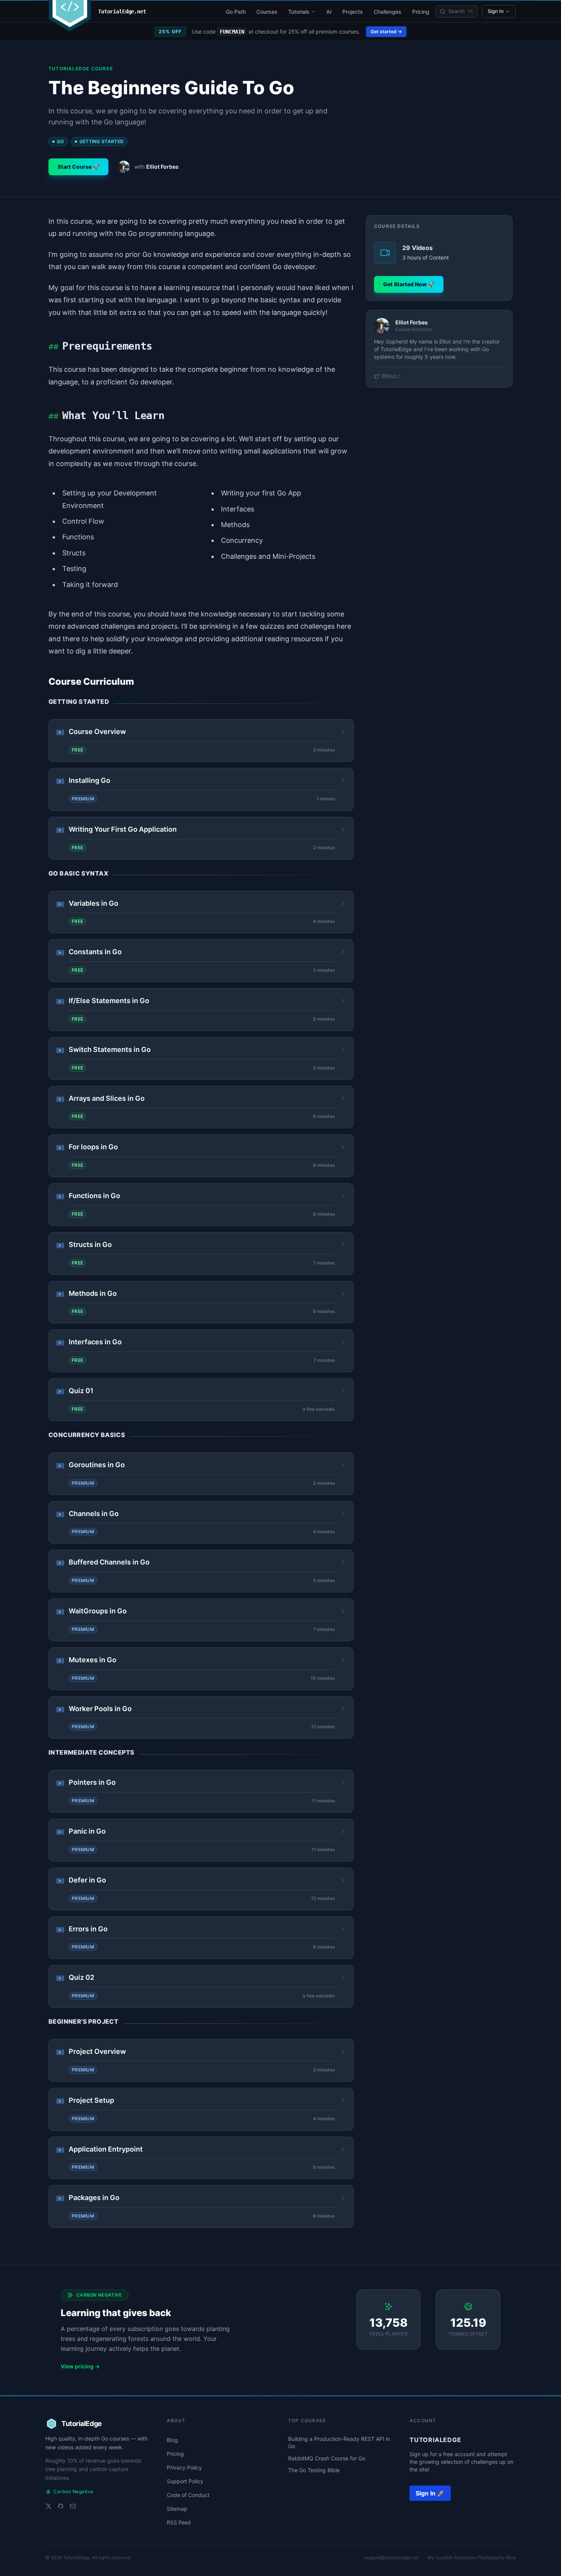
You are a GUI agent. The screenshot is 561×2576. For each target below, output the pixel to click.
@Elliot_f (391, 376)
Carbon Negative (69, 2491)
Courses (267, 12)
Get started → (386, 31)
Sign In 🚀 (430, 2493)
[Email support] (73, 2506)
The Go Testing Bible (314, 2470)
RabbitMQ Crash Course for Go (327, 2458)
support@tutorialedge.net (391, 2557)
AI (329, 12)
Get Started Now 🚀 (409, 284)
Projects (353, 12)
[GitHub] (61, 2506)
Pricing (421, 12)
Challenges (388, 12)
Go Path (236, 12)
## (53, 347)
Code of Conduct (188, 2495)
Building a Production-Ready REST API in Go (339, 2442)
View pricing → (80, 2366)
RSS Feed (179, 2522)
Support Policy (185, 2481)
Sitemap (177, 2509)
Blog (172, 2440)
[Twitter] (48, 2506)
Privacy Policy (184, 2467)
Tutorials (299, 12)
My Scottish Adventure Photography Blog (472, 2557)
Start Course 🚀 (78, 167)
